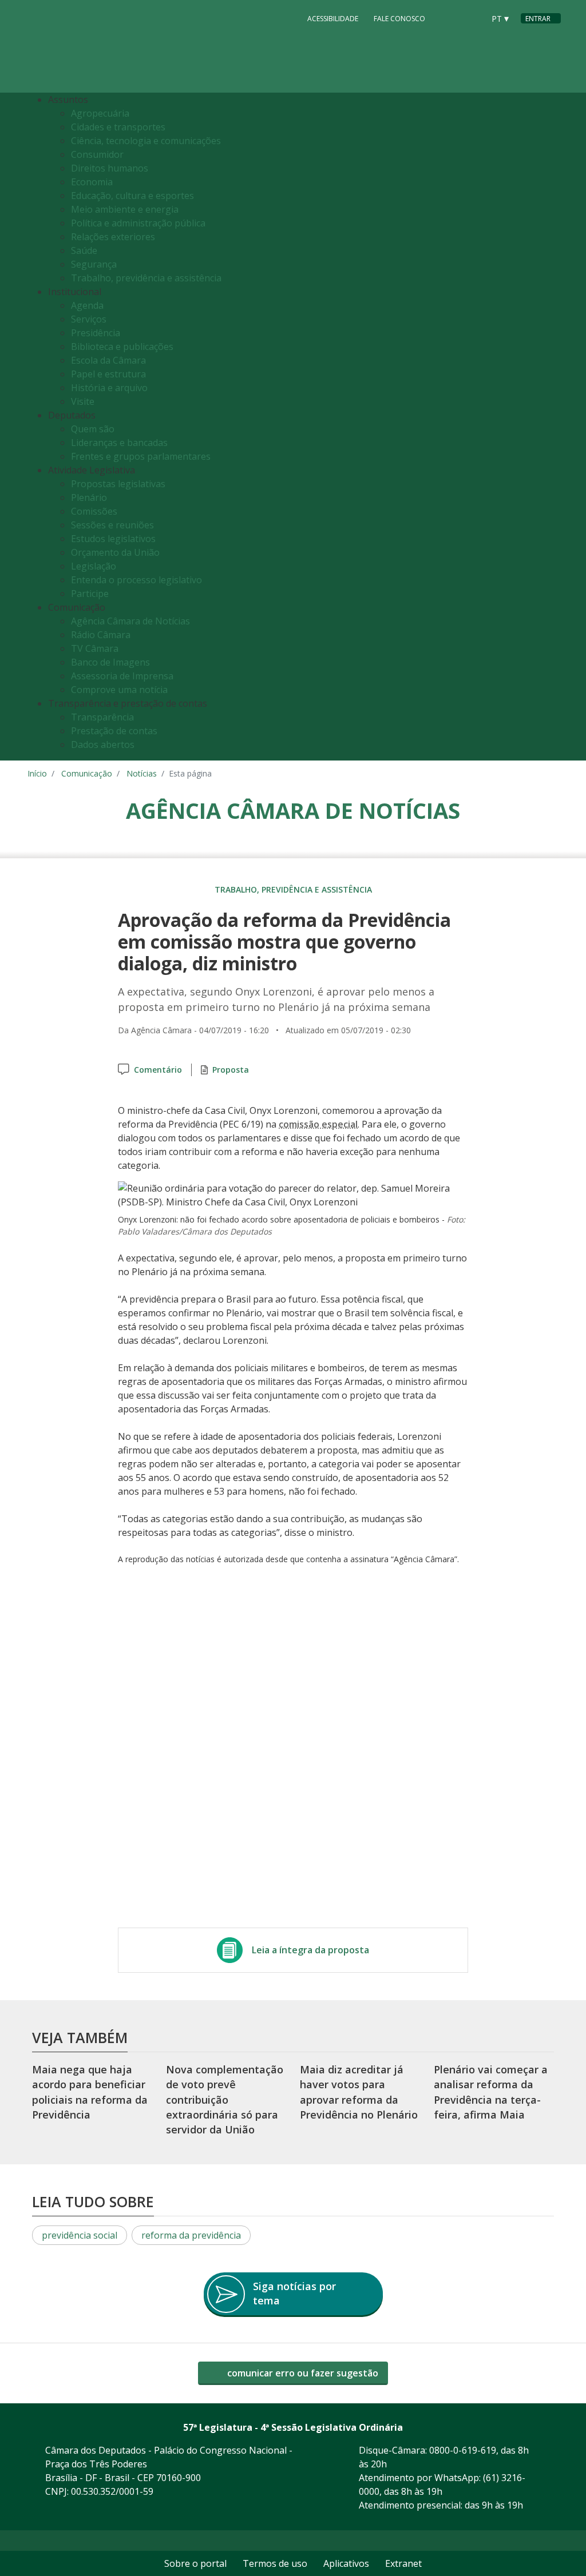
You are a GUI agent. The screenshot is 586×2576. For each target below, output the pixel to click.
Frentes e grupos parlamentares (141, 456)
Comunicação (87, 773)
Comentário (158, 1070)
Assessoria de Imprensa (122, 676)
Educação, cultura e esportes (132, 196)
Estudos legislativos (113, 539)
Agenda (87, 305)
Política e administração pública (138, 223)
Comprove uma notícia (119, 690)
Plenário (89, 497)
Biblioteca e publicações (122, 347)
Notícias (142, 773)
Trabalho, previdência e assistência (146, 278)
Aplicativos (346, 2563)
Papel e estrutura (108, 374)
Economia (92, 182)
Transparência (102, 717)
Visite (83, 401)
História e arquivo (109, 388)
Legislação (94, 566)
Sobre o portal (195, 2563)
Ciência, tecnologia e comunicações (146, 141)
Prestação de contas (114, 731)
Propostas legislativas (118, 484)
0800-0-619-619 (463, 2450)
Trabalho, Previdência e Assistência (293, 889)
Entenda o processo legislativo (136, 580)
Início (37, 773)
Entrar (538, 19)
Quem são (93, 429)
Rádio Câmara (101, 635)
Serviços (89, 319)
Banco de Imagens (110, 662)
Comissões (94, 511)
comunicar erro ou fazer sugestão (302, 2373)
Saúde (84, 250)
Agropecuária (100, 113)
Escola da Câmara (108, 360)
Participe (90, 594)
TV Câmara (95, 648)
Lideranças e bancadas (119, 443)
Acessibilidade (333, 19)
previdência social (80, 2235)
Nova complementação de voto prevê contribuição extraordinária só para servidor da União (225, 2099)
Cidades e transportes (118, 127)
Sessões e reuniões (112, 525)
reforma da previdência (191, 2235)
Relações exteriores (113, 237)
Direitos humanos (110, 168)
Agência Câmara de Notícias (130, 621)
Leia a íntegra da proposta (310, 1950)
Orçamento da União (115, 552)
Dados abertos (103, 744)
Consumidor (97, 154)
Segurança (94, 264)
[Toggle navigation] (549, 427)
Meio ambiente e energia (125, 209)
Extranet (403, 2563)
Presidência (96, 333)
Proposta (231, 1070)
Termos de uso (275, 2563)
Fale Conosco (399, 19)
